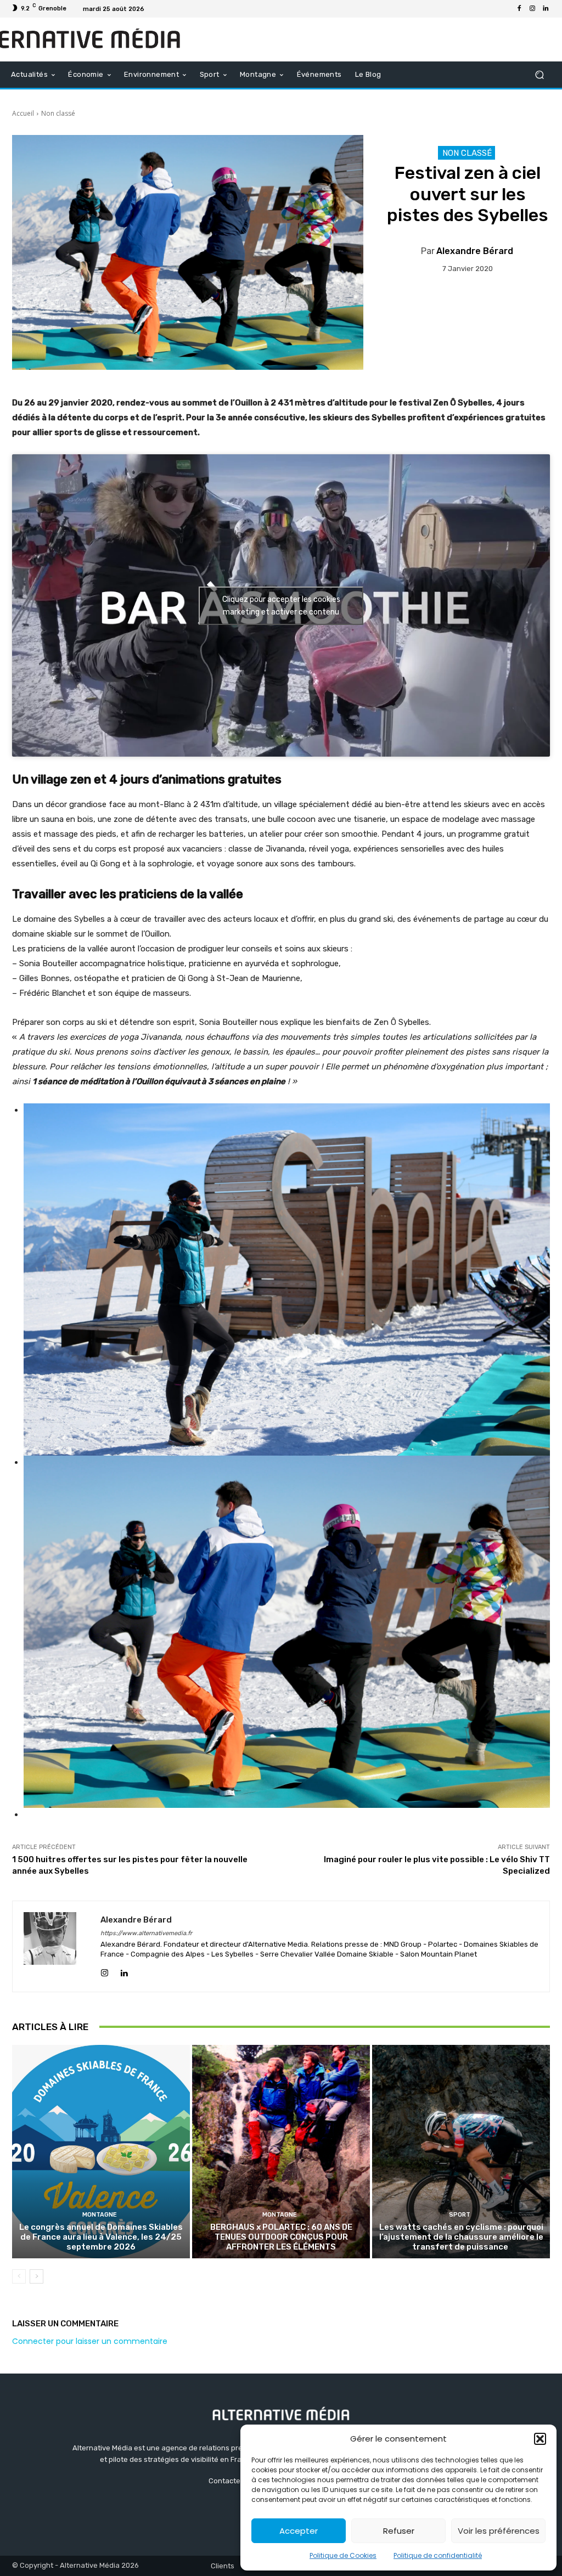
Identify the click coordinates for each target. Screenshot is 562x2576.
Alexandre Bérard (475, 251)
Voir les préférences (499, 2531)
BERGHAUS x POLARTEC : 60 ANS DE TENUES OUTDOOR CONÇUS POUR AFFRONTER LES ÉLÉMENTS (281, 2237)
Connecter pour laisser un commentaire (90, 2341)
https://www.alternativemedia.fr (146, 1933)
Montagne (100, 2215)
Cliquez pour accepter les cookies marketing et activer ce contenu (281, 606)
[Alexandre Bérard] (57, 1946)
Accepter (299, 2531)
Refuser (399, 2531)
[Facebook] (519, 9)
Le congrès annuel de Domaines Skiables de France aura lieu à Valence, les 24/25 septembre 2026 (101, 2237)
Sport (460, 2215)
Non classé (58, 113)
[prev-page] (19, 2276)
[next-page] (36, 2276)
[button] (540, 2439)
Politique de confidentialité (438, 2555)
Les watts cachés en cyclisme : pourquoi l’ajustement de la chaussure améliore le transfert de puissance (461, 2237)
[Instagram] (532, 9)
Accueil (23, 113)
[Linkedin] (546, 9)
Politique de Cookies (343, 2555)
